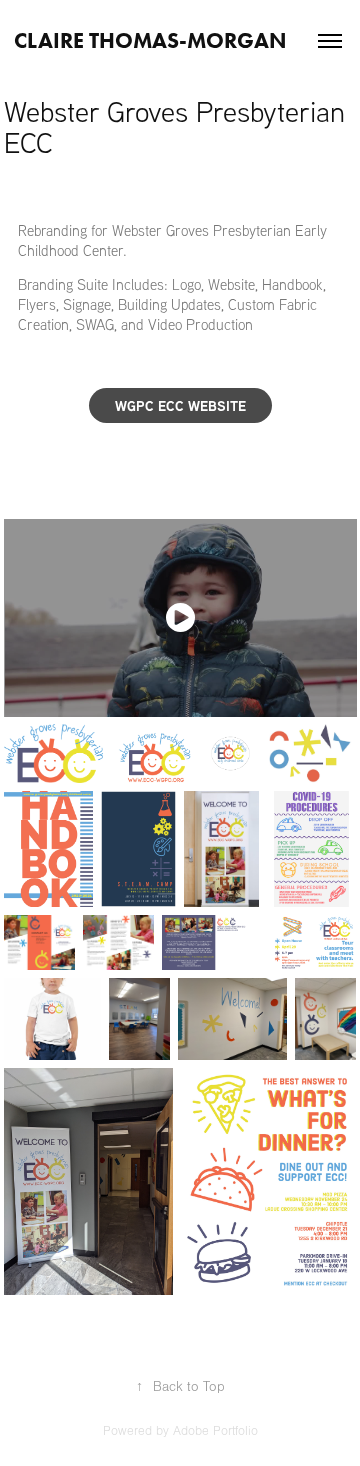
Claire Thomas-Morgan (150, 40)
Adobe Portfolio (215, 1431)
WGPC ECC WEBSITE (180, 405)
